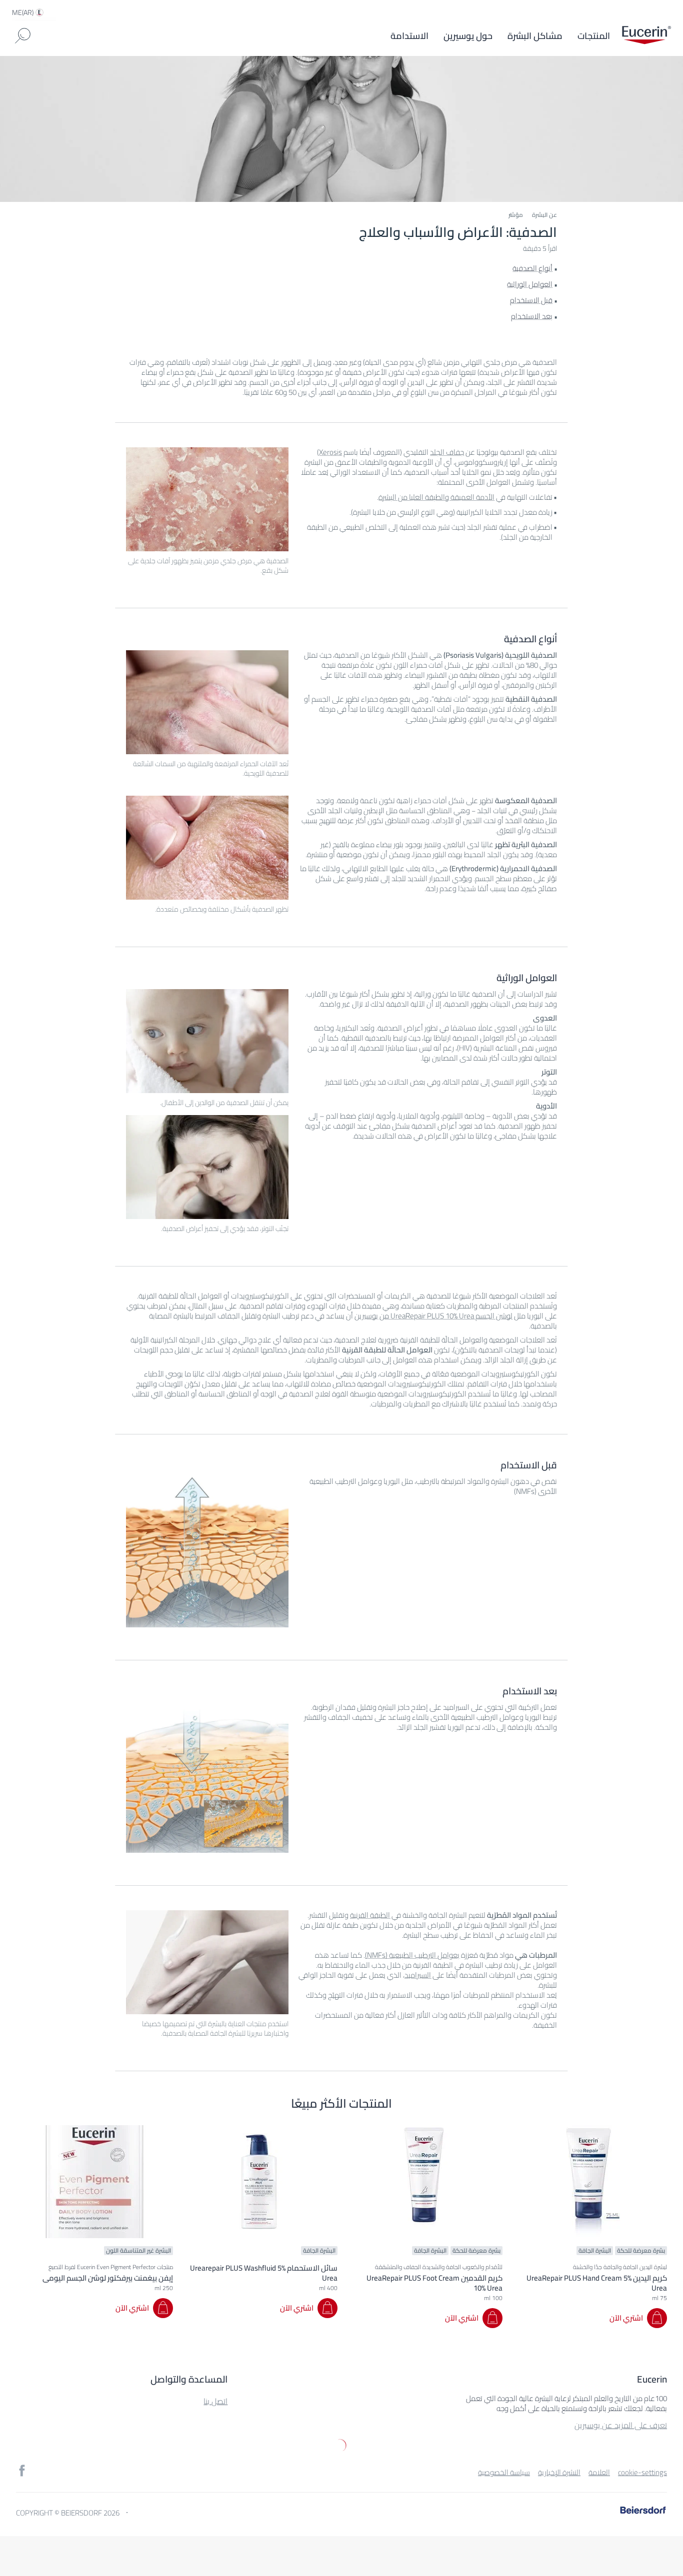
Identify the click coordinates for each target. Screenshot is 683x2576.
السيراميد (418, 1975)
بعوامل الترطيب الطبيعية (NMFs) (412, 1955)
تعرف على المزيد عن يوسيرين (621, 2425)
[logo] (646, 36)
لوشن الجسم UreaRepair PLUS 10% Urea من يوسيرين (433, 1316)
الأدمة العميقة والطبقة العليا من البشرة (436, 497)
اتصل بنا (215, 2401)
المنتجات (594, 36)
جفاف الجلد (447, 452)
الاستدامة (409, 36)
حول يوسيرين (468, 36)
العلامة (599, 2472)
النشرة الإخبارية (559, 2472)
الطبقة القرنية (370, 1915)
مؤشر (516, 215)
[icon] (22, 2471)
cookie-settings (642, 2472)
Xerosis (330, 452)
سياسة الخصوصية (504, 2472)
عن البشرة (544, 215)
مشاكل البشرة (535, 36)
